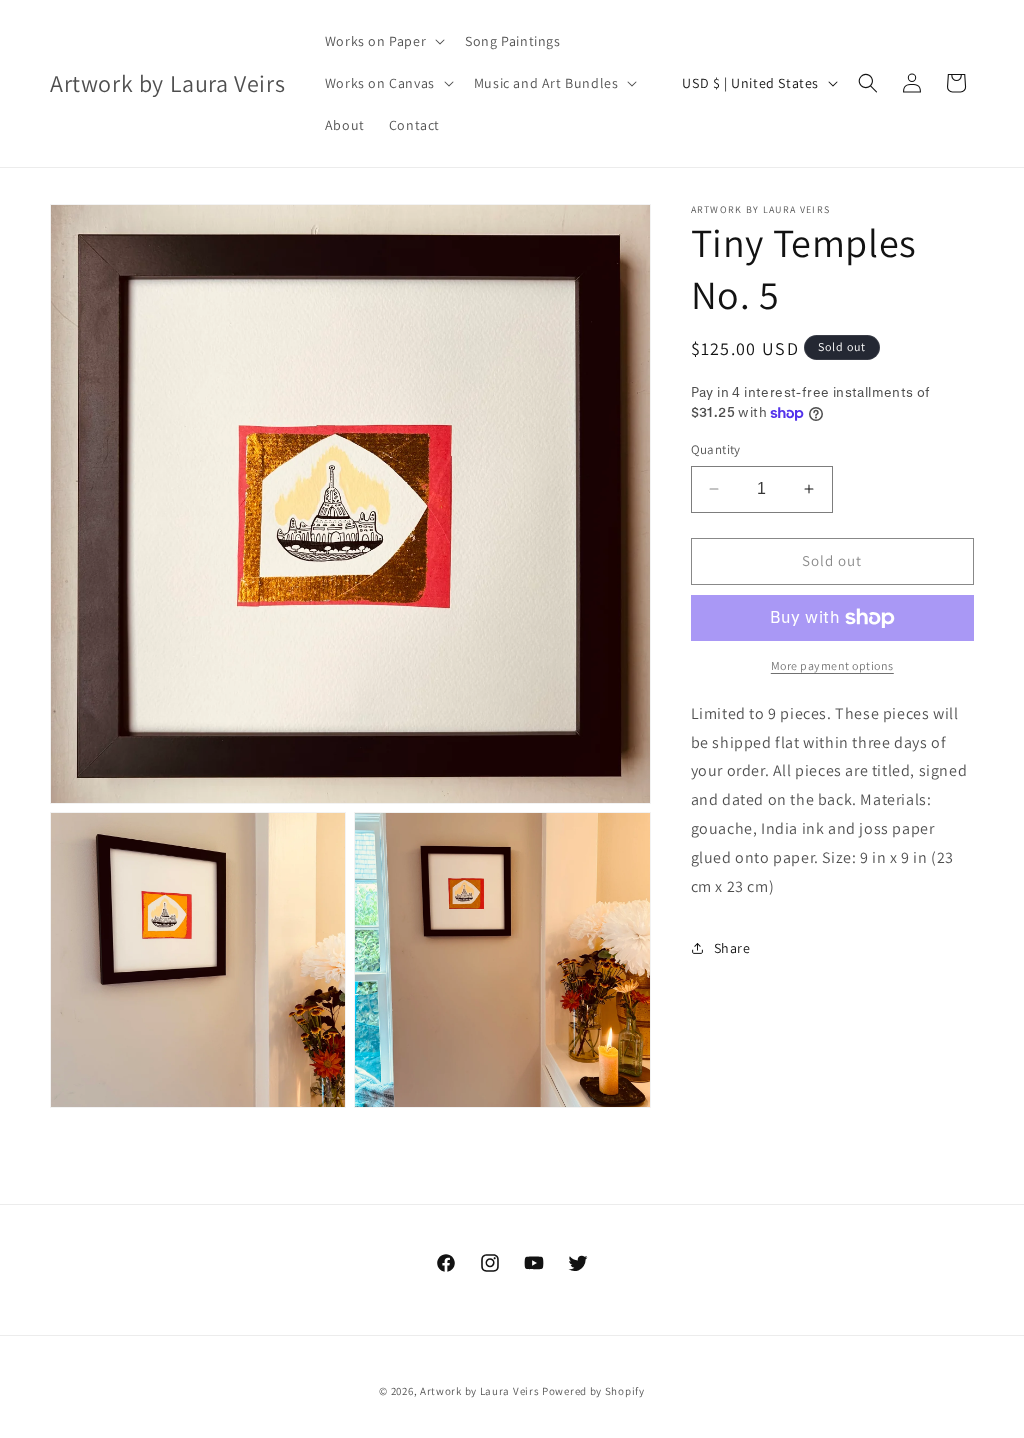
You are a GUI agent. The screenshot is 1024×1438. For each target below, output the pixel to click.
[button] (383, 41)
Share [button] (732, 948)
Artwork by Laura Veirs (479, 1391)
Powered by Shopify (593, 1391)
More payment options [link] (832, 665)
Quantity (716, 449)
